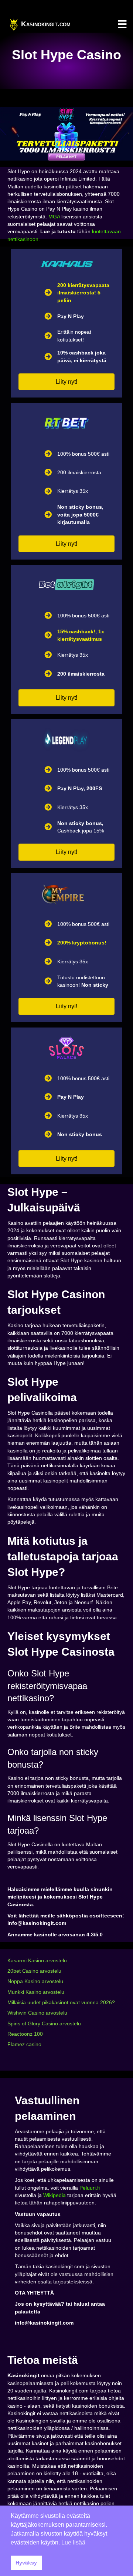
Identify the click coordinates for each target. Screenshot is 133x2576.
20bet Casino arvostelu (34, 1971)
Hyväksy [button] (26, 2563)
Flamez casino (24, 2044)
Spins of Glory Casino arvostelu (44, 2023)
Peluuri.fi (90, 2188)
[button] (66, 382)
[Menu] (122, 24)
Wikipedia (54, 2195)
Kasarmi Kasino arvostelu (37, 1960)
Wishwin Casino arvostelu (37, 2013)
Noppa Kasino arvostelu (35, 1981)
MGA (54, 217)
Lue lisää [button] (73, 2542)
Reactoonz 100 (25, 2034)
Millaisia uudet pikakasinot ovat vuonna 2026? (61, 2002)
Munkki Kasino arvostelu (36, 1992)
